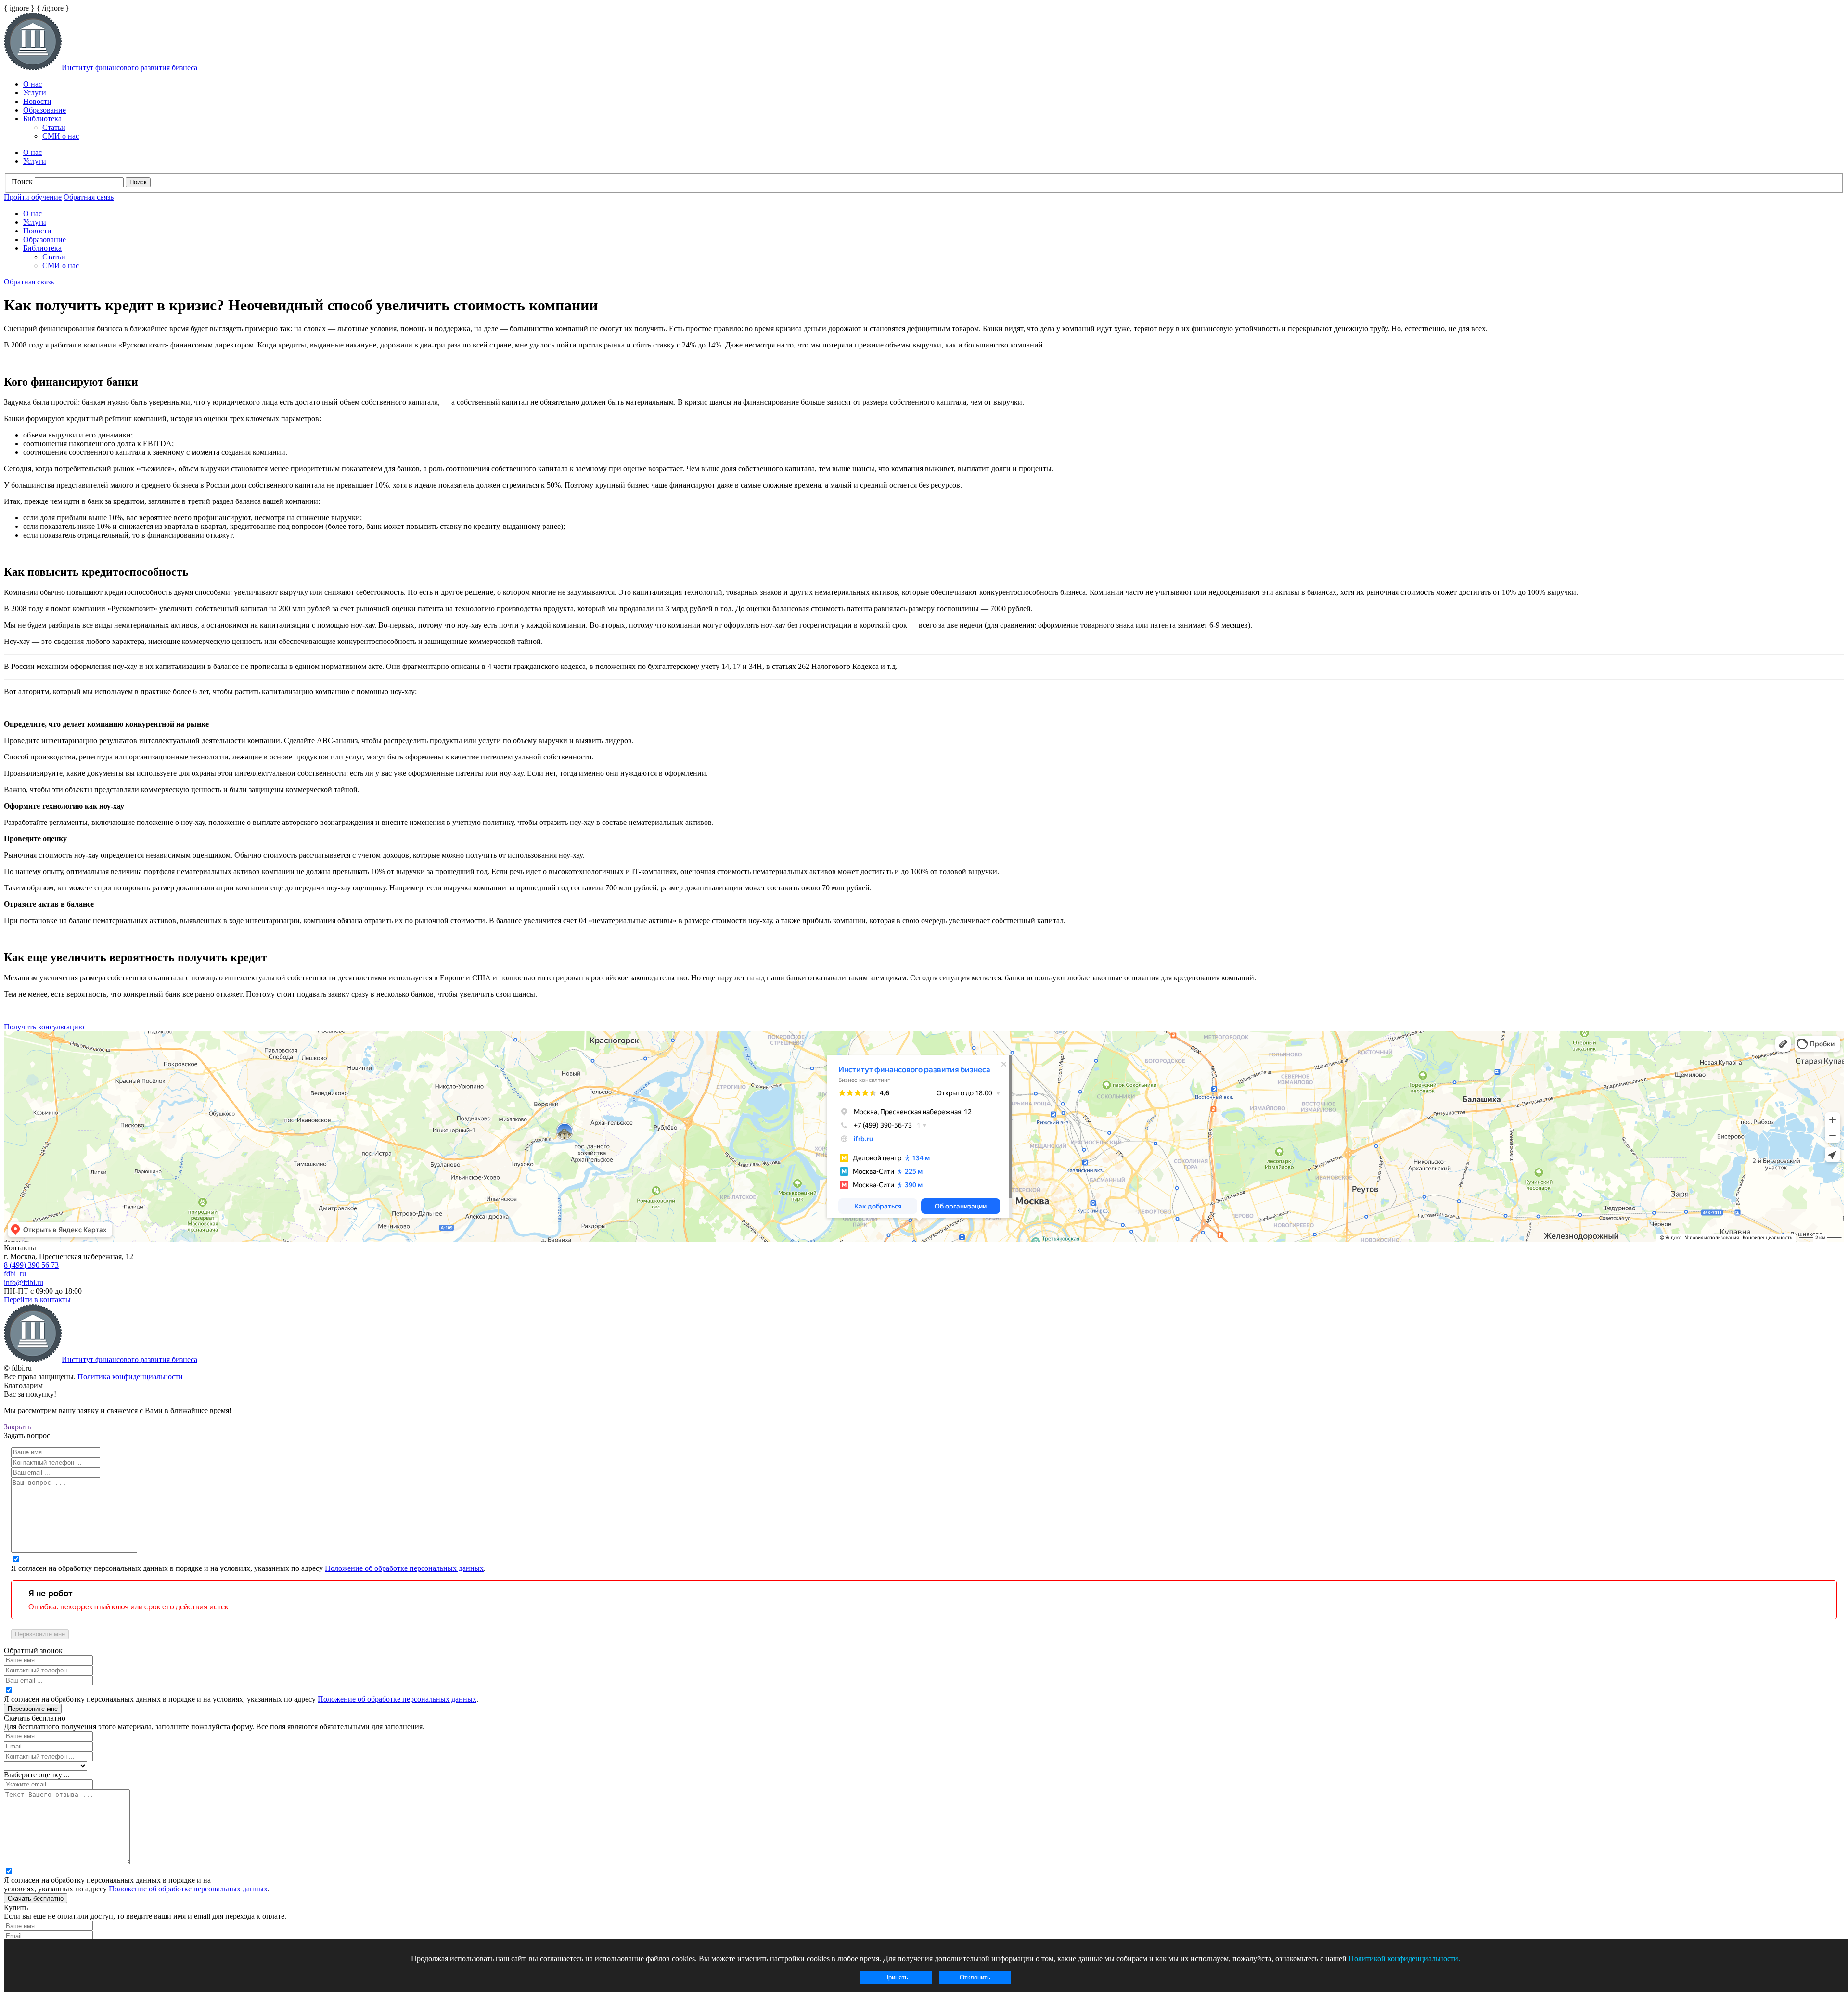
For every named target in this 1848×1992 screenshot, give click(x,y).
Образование (45, 110)
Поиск (22, 182)
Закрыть (17, 1427)
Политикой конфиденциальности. (1404, 1959)
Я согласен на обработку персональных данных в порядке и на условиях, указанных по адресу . (248, 1568)
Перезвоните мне (40, 1634)
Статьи (54, 127)
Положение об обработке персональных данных (404, 1568)
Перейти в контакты (37, 1300)
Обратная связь (89, 197)
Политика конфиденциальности (130, 1377)
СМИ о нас (61, 136)
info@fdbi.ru (24, 1282)
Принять (896, 1977)
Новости (37, 101)
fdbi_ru (15, 1274)
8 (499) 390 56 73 (31, 1265)
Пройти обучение (33, 197)
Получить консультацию (44, 1027)
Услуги (35, 93)
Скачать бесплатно (36, 1898)
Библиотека (42, 119)
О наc (32, 84)
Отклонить (975, 1977)
